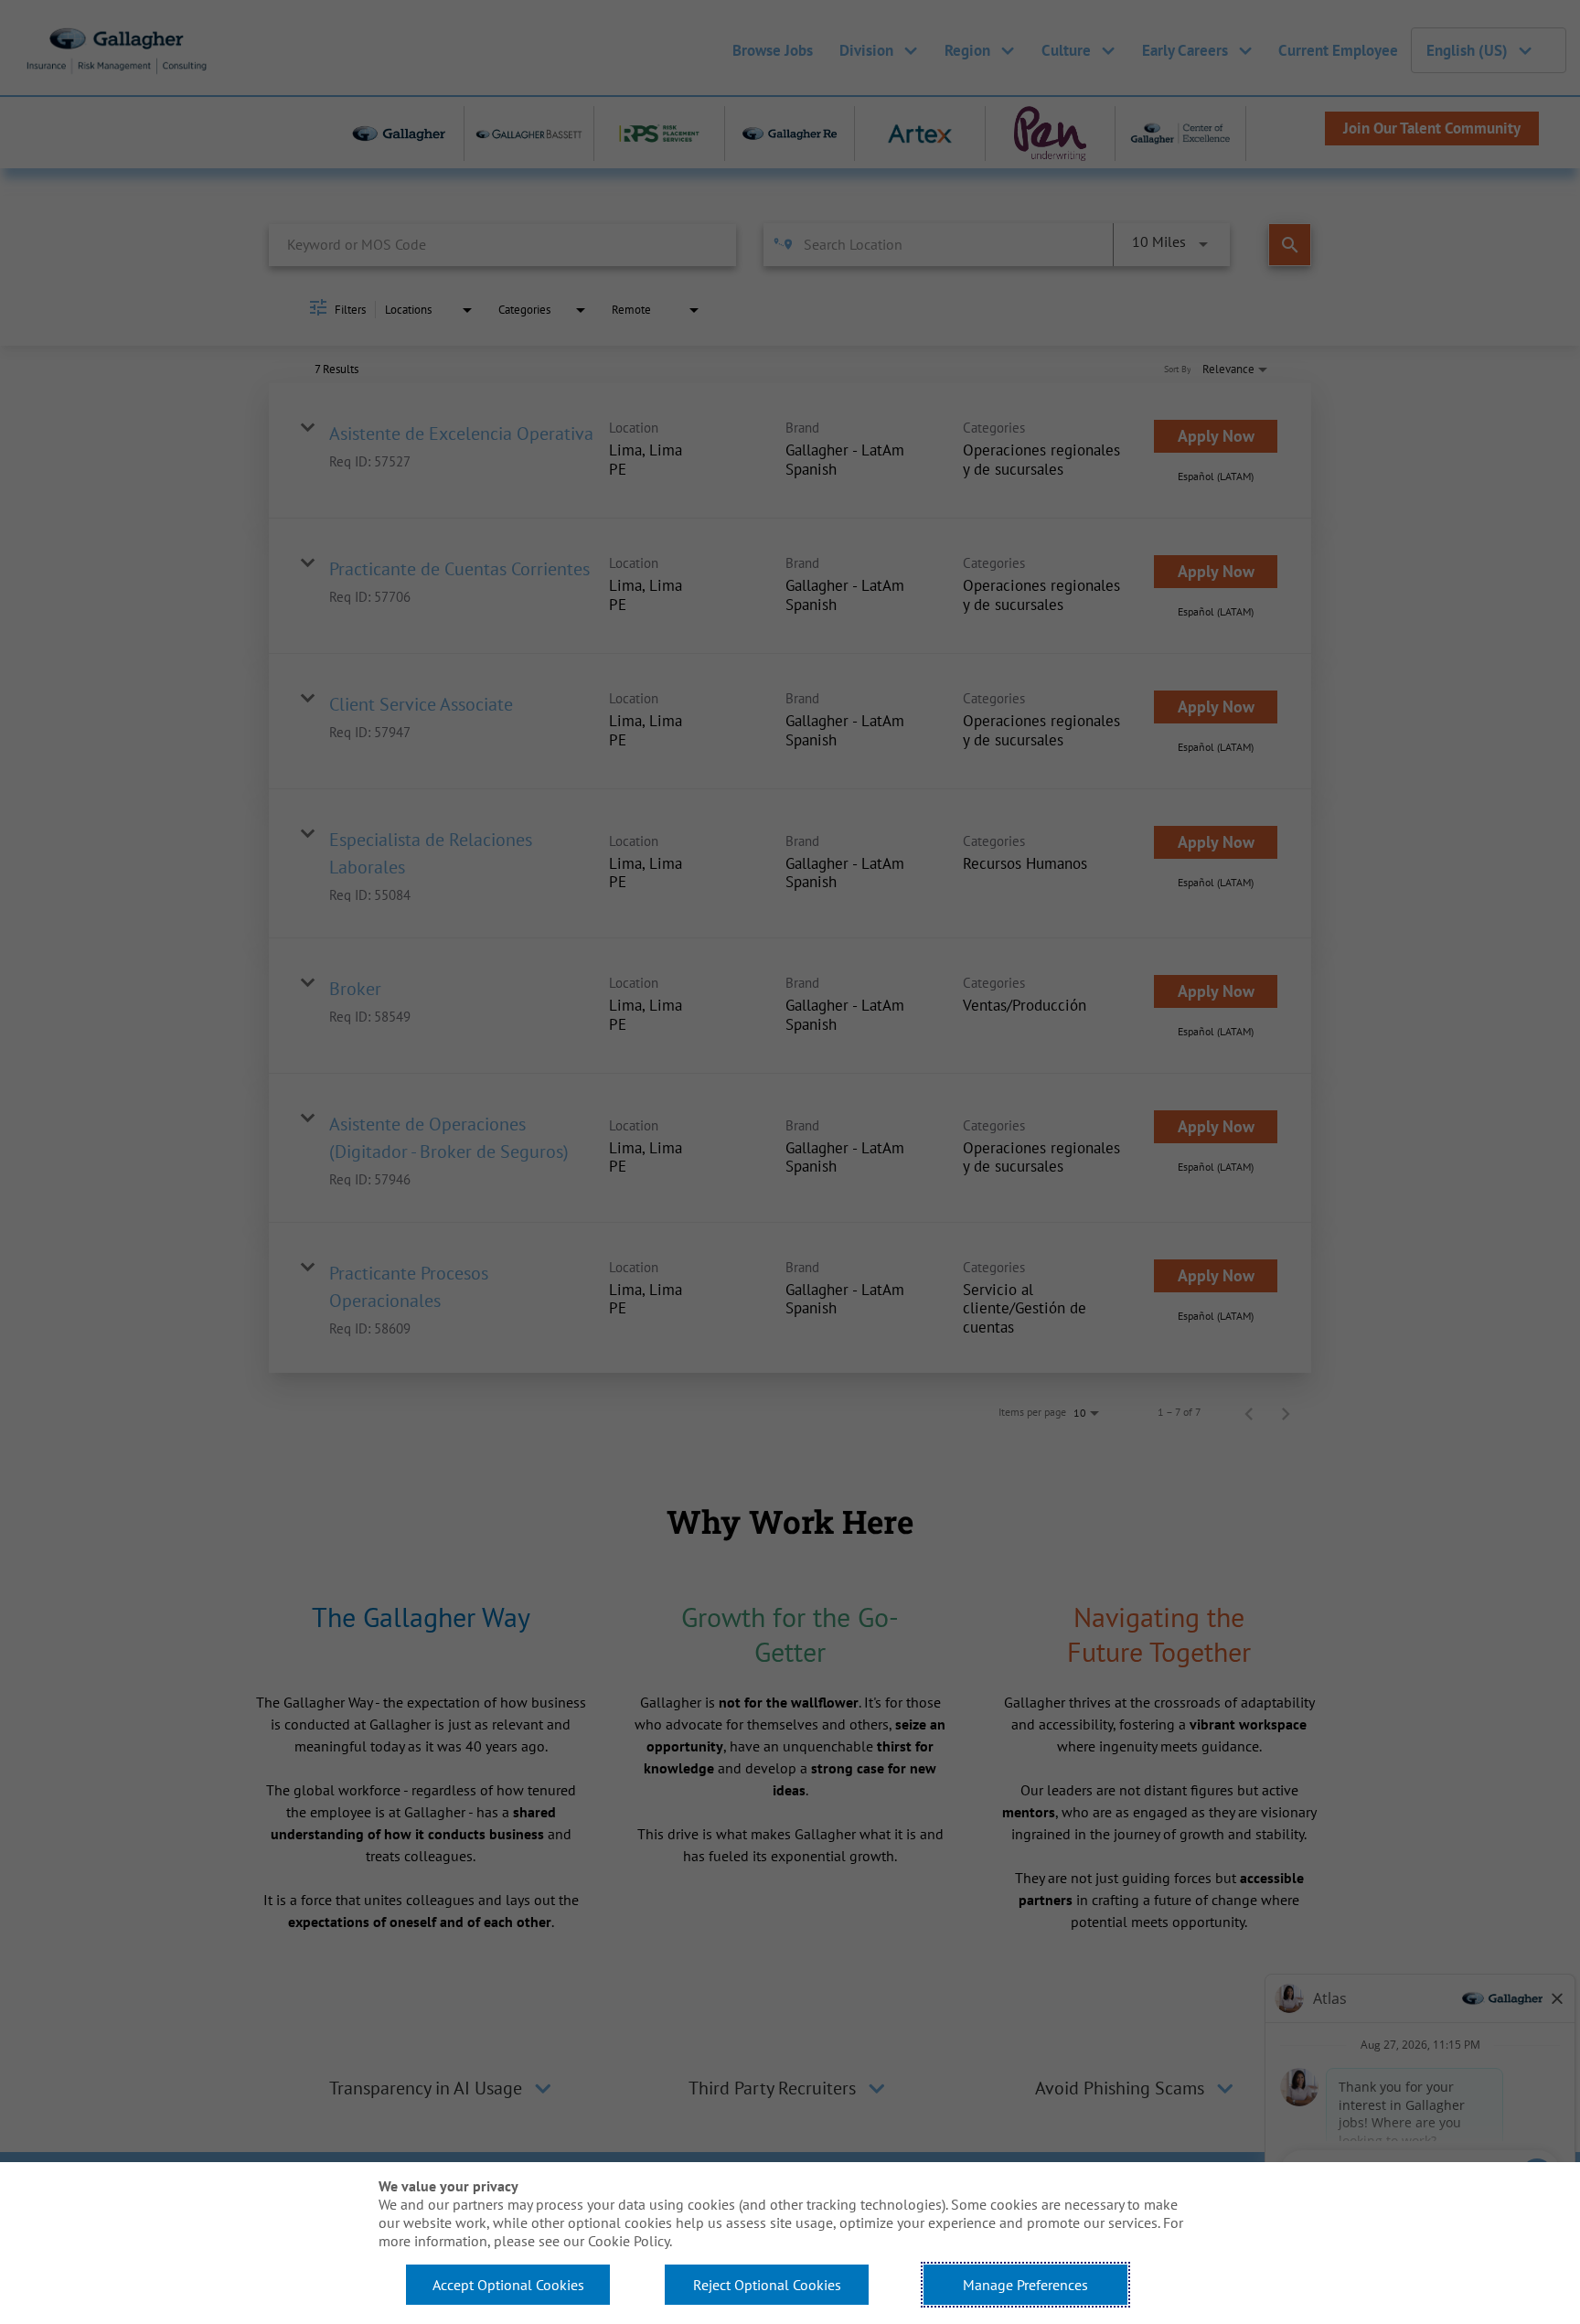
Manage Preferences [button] (1025, 2285)
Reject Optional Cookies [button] (767, 2285)
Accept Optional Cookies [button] (508, 2285)
